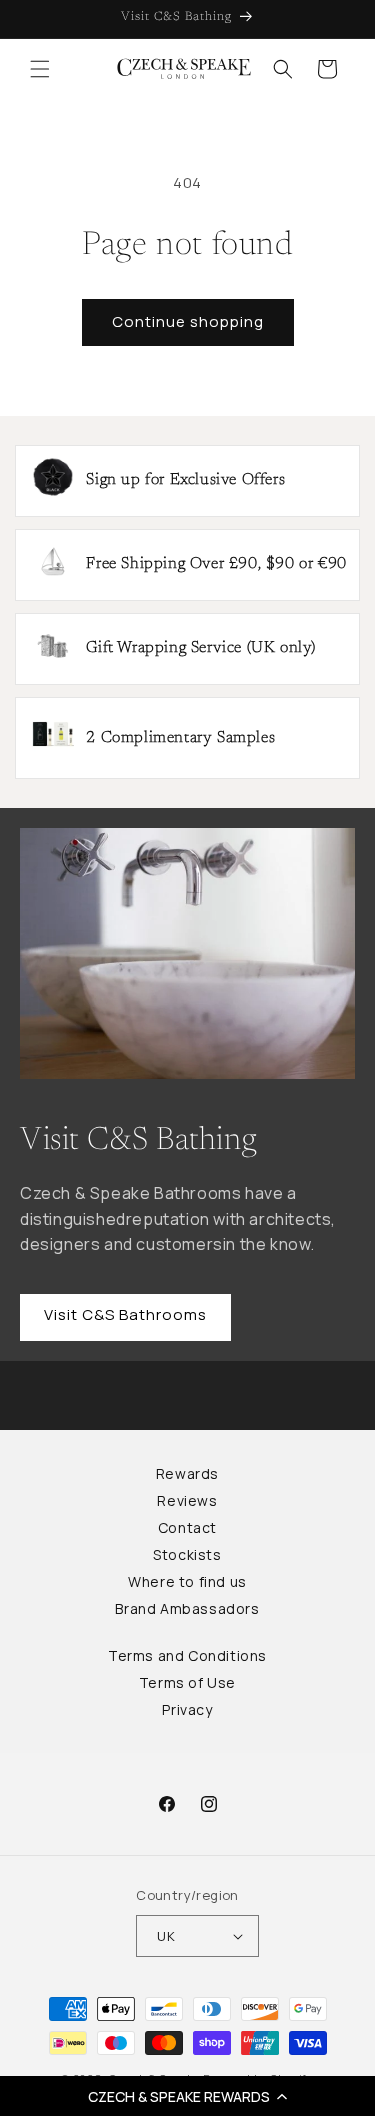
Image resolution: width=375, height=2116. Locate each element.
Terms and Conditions (187, 1655)
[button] (187, 2096)
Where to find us (187, 1581)
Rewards (187, 1473)
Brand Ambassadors (187, 1608)
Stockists (187, 1554)
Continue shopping (188, 321)
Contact (187, 1527)
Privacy (187, 1709)
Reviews (187, 1500)
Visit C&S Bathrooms (125, 1314)
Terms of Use (187, 1682)
